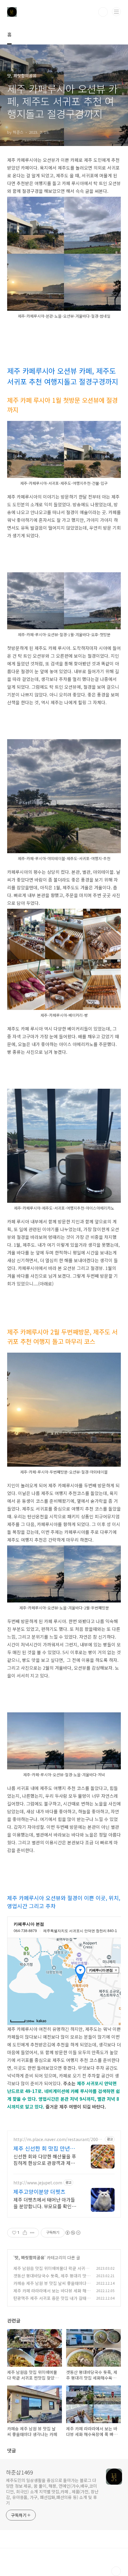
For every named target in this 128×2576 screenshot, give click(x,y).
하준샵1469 (19, 2472)
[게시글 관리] (32, 2233)
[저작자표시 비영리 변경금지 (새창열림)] (73, 2233)
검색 (103, 12)
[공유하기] (25, 2233)
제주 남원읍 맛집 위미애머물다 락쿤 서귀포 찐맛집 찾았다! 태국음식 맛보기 (51, 2271)
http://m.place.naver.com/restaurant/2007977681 (58, 2139)
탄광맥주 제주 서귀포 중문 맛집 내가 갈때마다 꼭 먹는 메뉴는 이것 (52, 2301)
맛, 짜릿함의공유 (29, 2257)
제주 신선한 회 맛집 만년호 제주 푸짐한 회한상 (44, 2148)
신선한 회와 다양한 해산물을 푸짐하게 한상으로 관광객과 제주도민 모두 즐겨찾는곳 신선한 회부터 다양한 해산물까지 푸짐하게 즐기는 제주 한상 (45, 2159)
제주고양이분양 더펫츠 (39, 2191)
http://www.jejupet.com (38, 2183)
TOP (116, 2571)
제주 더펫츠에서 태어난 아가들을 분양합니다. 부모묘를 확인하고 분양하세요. (45, 2203)
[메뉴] (116, 12)
